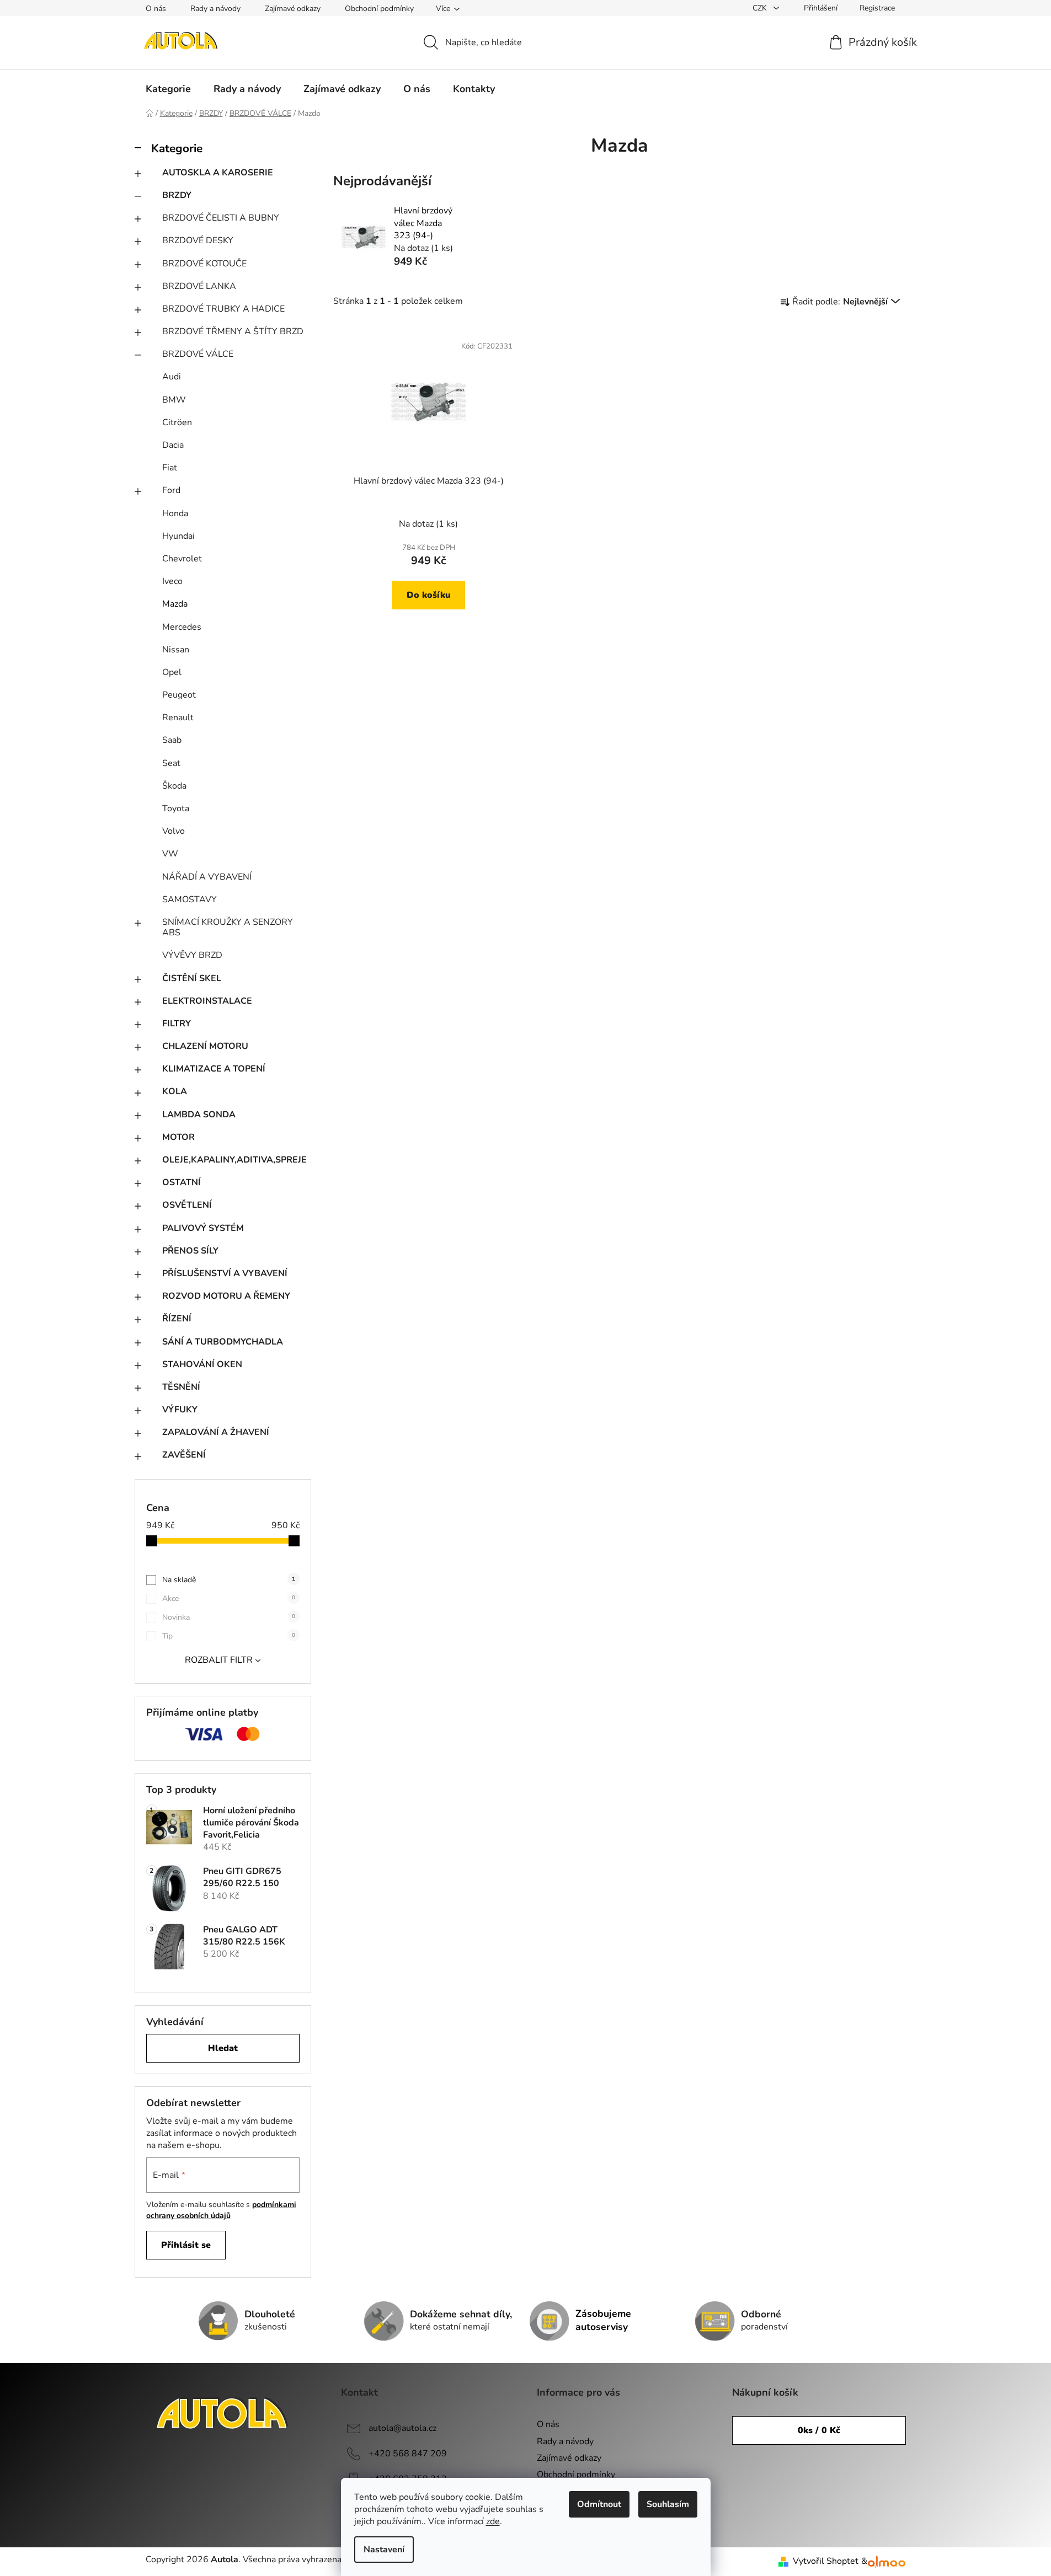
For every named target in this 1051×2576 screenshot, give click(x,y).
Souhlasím (668, 2504)
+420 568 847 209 (408, 2454)
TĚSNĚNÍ (181, 1387)
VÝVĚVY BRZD (192, 955)
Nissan (176, 650)
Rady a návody (215, 9)
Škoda (174, 786)
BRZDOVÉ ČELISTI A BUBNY (221, 218)
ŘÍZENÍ (177, 1319)
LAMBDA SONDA (199, 1115)
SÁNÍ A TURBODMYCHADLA (223, 1342)
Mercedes (182, 627)
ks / (819, 2430)
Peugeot (179, 695)
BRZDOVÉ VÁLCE (198, 354)
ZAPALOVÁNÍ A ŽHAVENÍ (216, 1432)
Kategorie (177, 148)
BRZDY (177, 195)
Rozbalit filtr (219, 1660)
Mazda (175, 604)
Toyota (176, 808)
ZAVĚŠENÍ (184, 1455)
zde (493, 2521)
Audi (172, 377)
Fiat (170, 468)
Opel (172, 672)
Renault (178, 717)
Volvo (174, 831)
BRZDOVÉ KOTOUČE (204, 264)
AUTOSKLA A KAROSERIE (218, 173)
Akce (229, 1598)
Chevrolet (182, 559)
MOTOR (178, 1137)
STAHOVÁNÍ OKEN (202, 1364)
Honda (175, 513)
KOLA (175, 1091)
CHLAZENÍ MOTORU (205, 1046)
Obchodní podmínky (379, 9)
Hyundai (178, 536)
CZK (761, 8)
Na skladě (229, 1580)
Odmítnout (599, 2504)
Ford (171, 490)
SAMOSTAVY (190, 899)
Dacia (173, 445)
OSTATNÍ (182, 1182)
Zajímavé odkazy (293, 9)
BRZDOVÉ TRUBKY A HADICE (223, 309)
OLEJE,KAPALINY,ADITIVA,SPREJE (234, 1160)
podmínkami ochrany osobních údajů (221, 2210)
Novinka (229, 1617)
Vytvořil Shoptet (826, 2561)
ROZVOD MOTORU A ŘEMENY (226, 1296)
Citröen (177, 422)
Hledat (223, 2048)
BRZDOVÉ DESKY (198, 240)
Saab (172, 740)
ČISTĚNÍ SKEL (192, 978)
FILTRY (177, 1024)
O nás (156, 9)
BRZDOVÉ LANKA (199, 286)
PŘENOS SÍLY (190, 1251)
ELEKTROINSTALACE (207, 1001)
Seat (171, 763)
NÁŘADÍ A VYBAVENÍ (207, 877)
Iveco (172, 581)
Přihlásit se (186, 2245)
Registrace (877, 8)
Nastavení (384, 2550)
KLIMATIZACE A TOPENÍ (214, 1069)
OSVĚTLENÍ (187, 1205)
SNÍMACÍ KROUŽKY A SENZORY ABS (228, 927)
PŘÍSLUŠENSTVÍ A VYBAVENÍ (225, 1273)
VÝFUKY (180, 1410)
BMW (174, 400)
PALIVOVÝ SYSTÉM (203, 1228)
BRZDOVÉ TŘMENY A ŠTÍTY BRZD (233, 331)
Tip (229, 1636)
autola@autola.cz (402, 2428)
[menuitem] (168, 89)
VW (170, 854)
